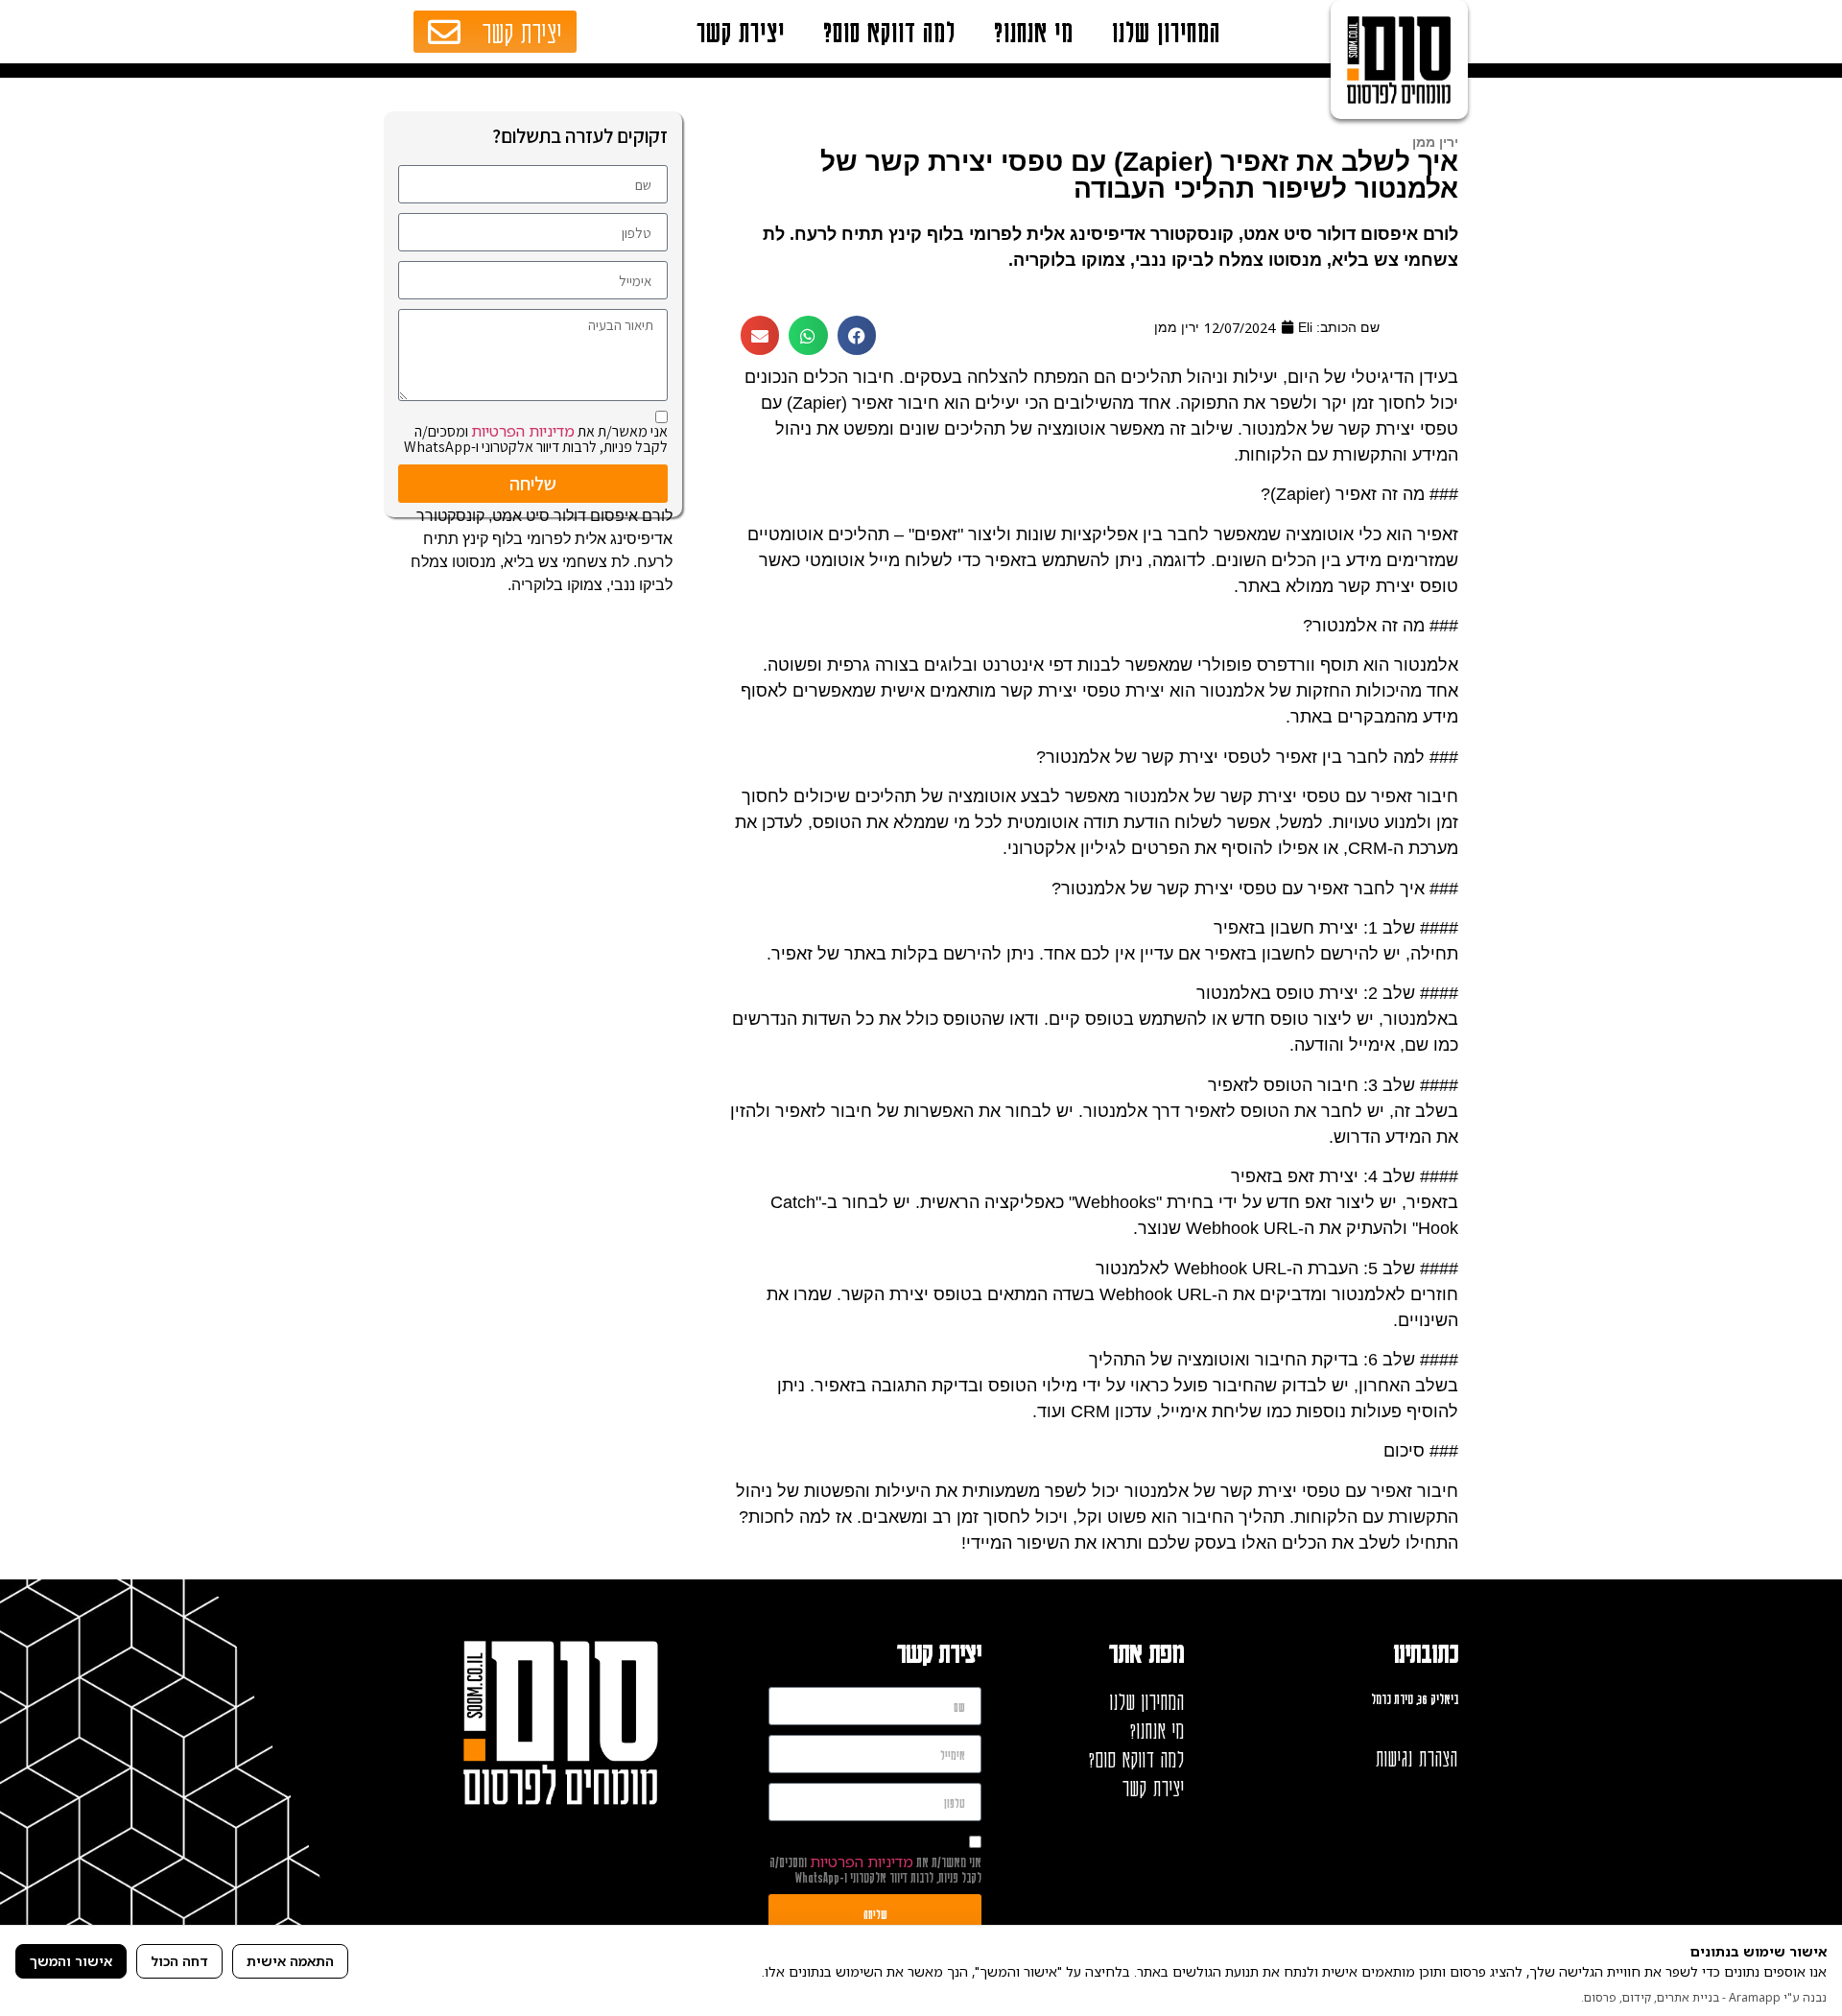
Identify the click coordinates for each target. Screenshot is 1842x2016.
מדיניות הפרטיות (523, 431)
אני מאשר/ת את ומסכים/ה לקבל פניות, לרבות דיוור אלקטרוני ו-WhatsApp (536, 439)
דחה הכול (179, 1961)
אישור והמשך (71, 1961)
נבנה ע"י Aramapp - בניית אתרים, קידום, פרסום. (1704, 1997)
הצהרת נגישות (1417, 1758)
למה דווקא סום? (889, 31)
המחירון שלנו (1166, 31)
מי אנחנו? (1034, 31)
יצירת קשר (741, 31)
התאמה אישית (290, 1961)
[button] (857, 335)
